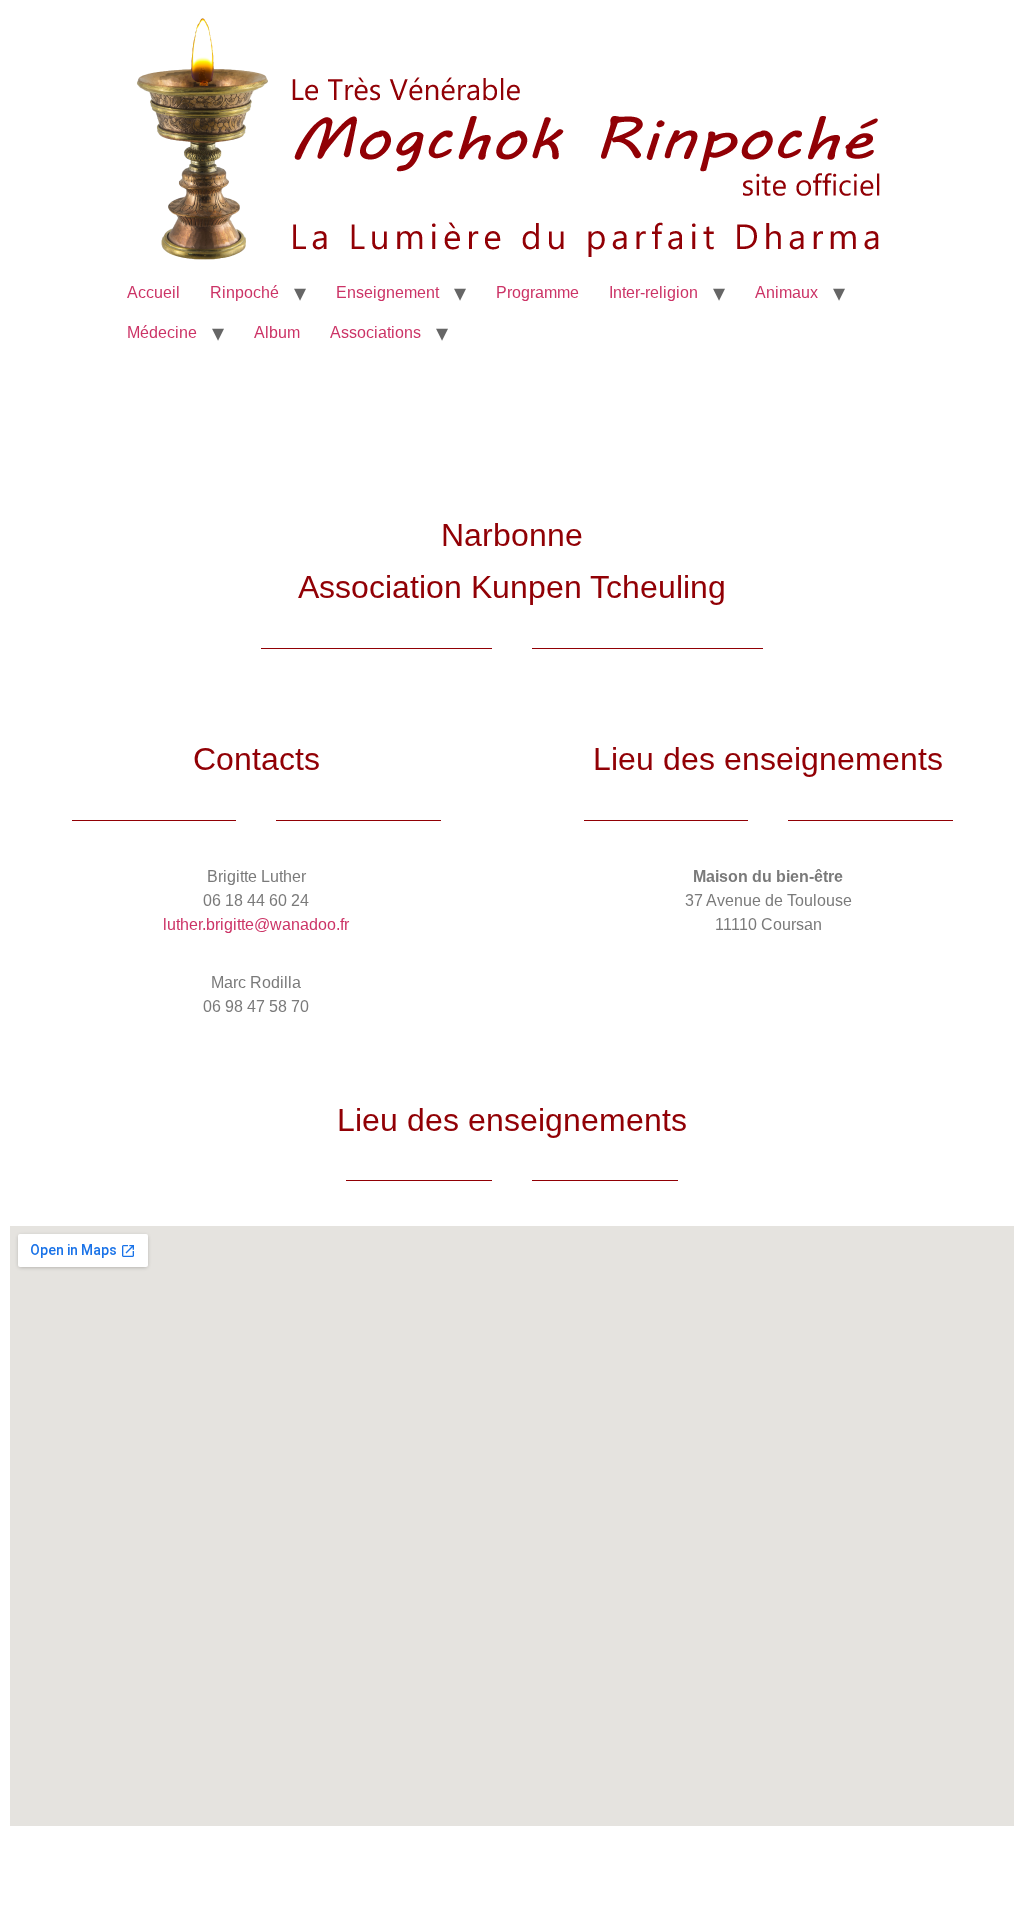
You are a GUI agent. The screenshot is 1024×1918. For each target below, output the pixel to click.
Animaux (786, 292)
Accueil (153, 292)
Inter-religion (653, 292)
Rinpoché (244, 292)
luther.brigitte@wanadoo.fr (256, 924)
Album (277, 332)
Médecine (162, 332)
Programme (537, 292)
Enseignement (387, 292)
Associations (375, 332)
